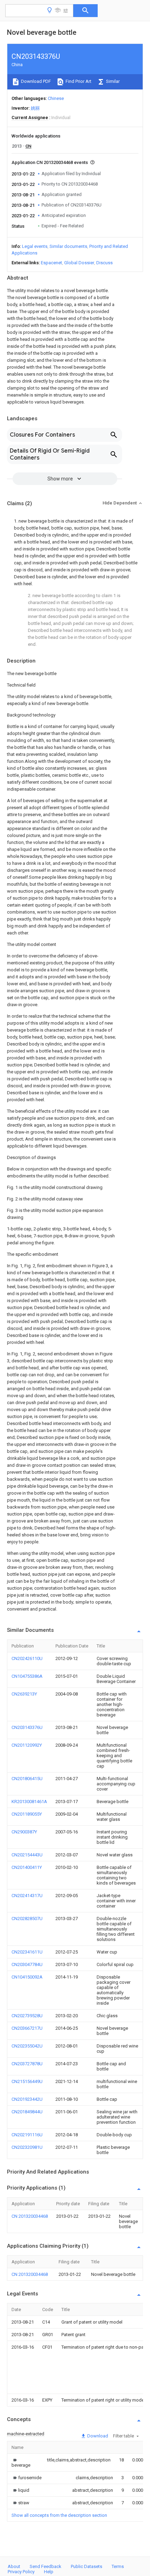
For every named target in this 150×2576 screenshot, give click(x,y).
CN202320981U (27, 2147)
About (14, 2566)
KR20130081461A (29, 1802)
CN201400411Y (27, 1867)
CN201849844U (27, 2112)
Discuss (104, 263)
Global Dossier (79, 263)
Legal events (35, 246)
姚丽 (35, 108)
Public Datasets (87, 2566)
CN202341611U (27, 1952)
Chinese (56, 98)
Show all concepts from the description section (59, 2515)
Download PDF (35, 81)
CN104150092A (27, 1977)
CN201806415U (27, 1779)
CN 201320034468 (30, 2216)
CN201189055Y (27, 1814)
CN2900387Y (24, 1832)
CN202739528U (27, 2016)
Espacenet (51, 263)
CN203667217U (27, 2028)
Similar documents (68, 246)
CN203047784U (27, 1964)
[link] (21, 2463)
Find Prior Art (78, 81)
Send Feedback (46, 2566)
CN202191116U (27, 2135)
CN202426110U (27, 1658)
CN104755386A (27, 1676)
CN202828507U (27, 1919)
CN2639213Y (24, 1694)
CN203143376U (27, 1727)
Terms (118, 2566)
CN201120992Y (27, 1745)
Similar (112, 81)
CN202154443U (27, 1855)
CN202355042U (27, 2046)
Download (97, 2436)
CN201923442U (27, 2099)
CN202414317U (27, 1896)
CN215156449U (27, 2081)
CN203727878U (27, 2064)
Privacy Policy (21, 2572)
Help (49, 2572)
